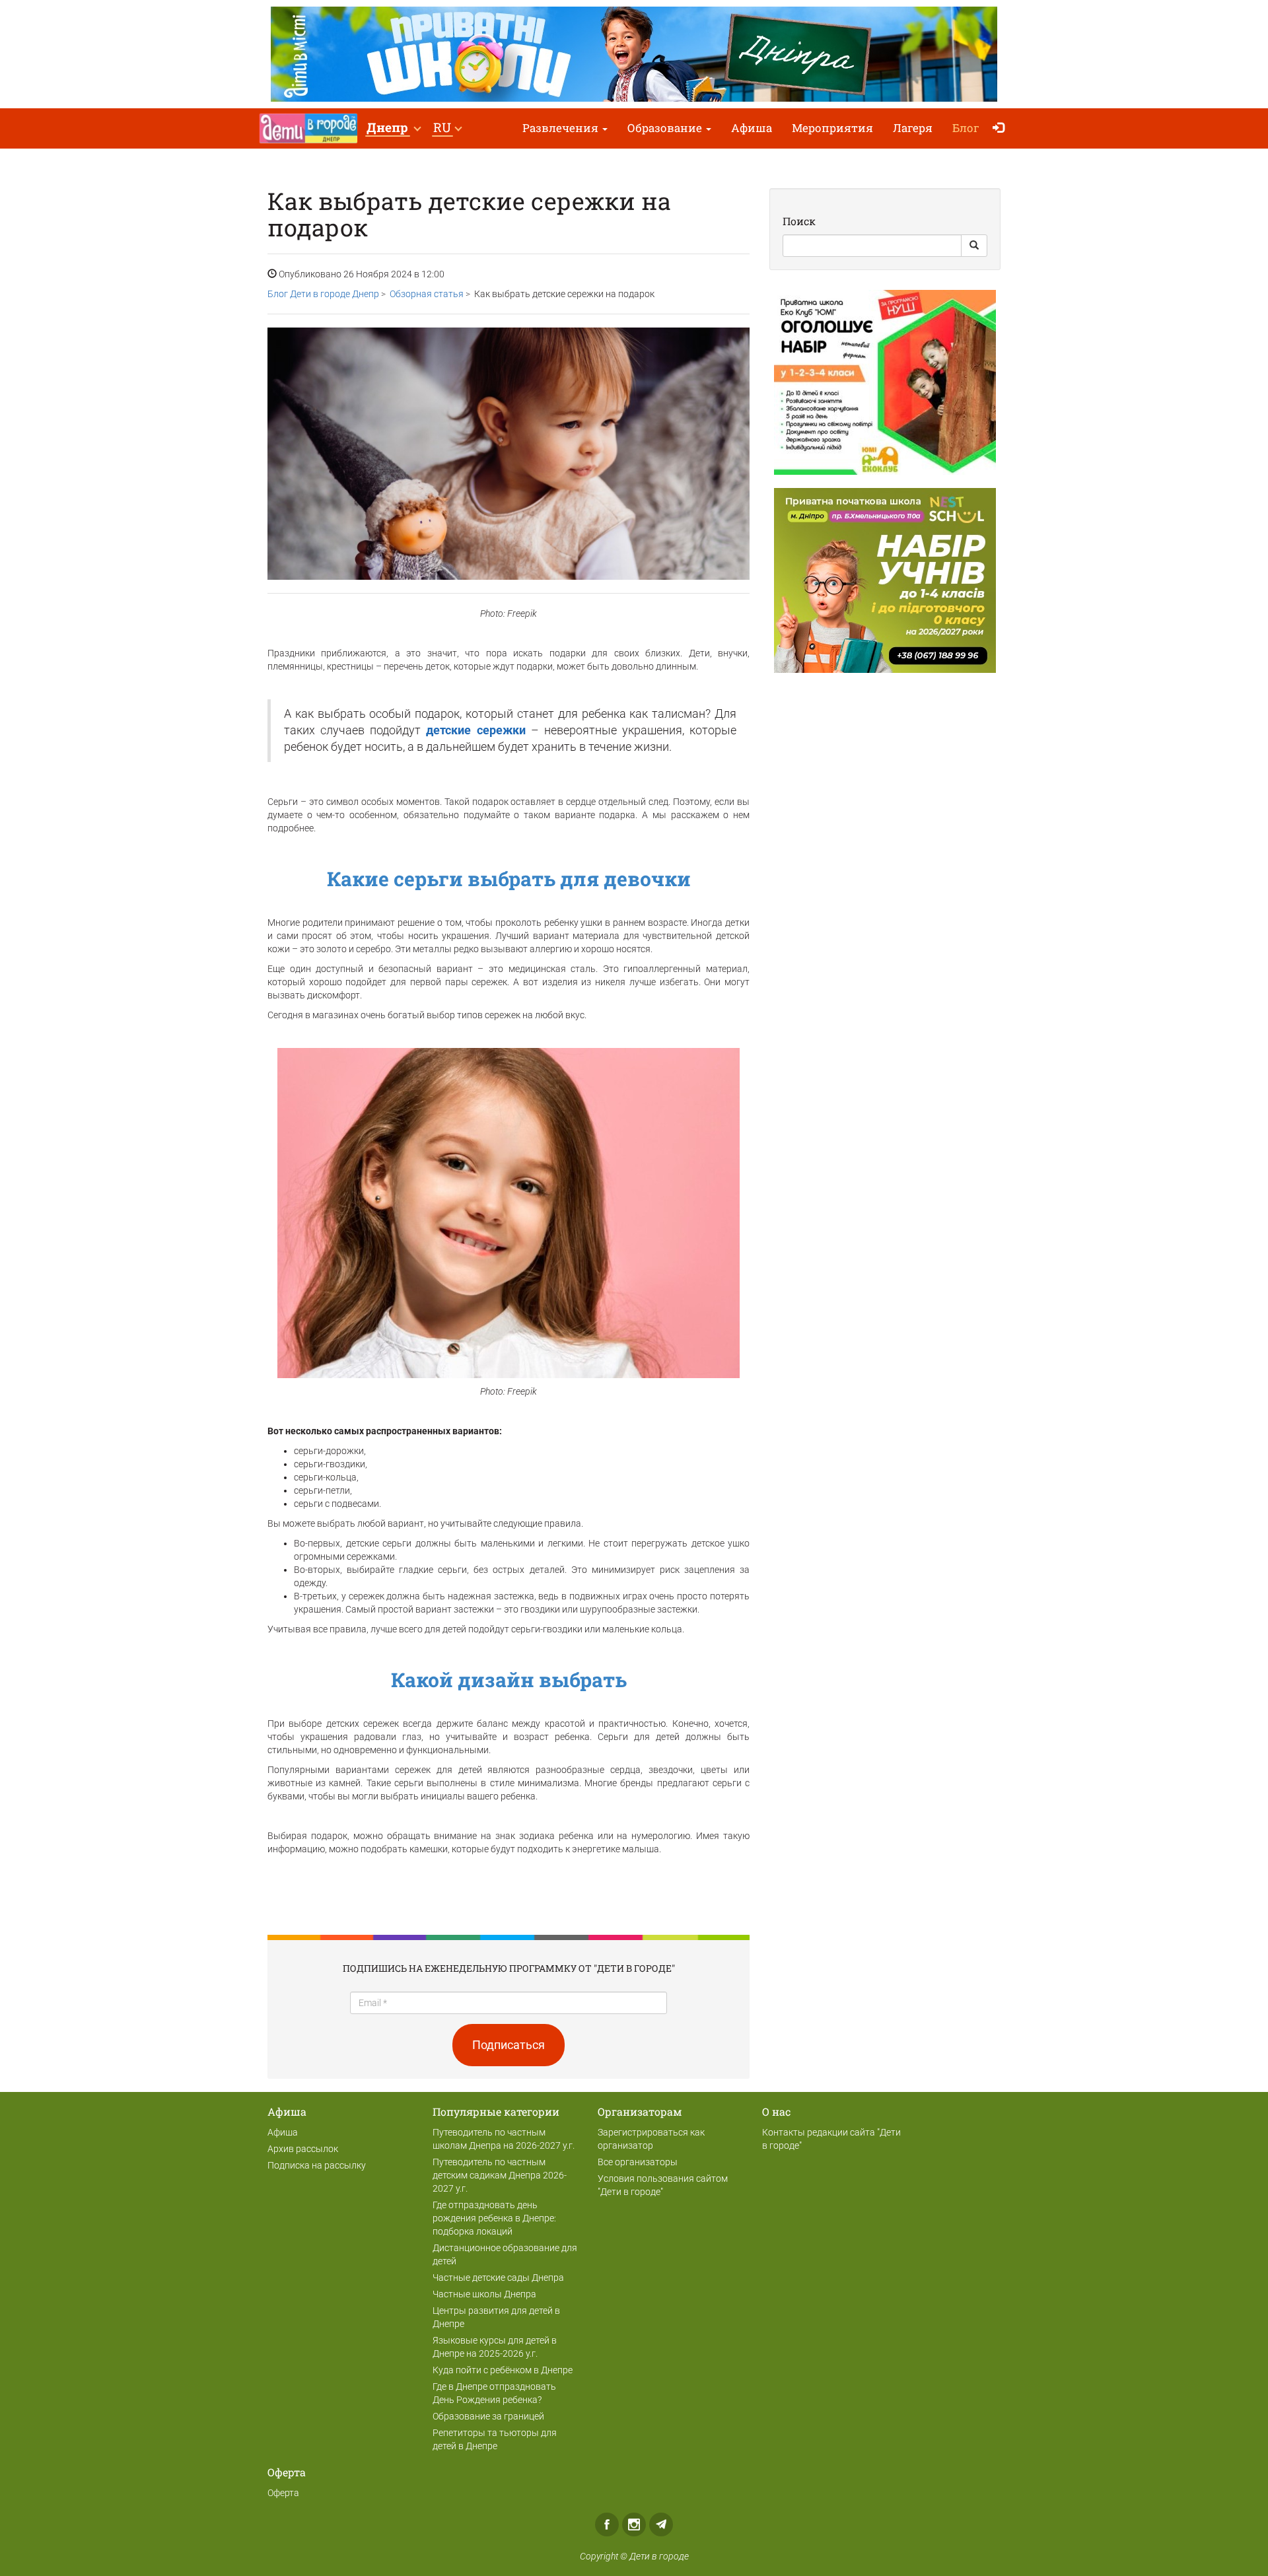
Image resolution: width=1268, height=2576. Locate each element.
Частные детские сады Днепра (498, 2278)
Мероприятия (832, 128)
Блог (966, 128)
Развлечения (562, 128)
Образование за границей (488, 2416)
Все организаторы (638, 2162)
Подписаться (509, 2045)
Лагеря (913, 128)
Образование (666, 128)
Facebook (607, 2524)
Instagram (634, 2524)
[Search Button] (974, 246)
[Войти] (1002, 128)
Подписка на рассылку (317, 2165)
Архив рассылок (303, 2149)
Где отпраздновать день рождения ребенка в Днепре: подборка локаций (494, 2218)
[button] (393, 128)
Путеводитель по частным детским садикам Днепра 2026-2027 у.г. (500, 2175)
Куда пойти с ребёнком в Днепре (503, 2370)
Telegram (661, 2524)
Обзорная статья (427, 294)
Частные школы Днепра (484, 2294)
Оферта (283, 2493)
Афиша (752, 128)
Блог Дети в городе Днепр (323, 294)
